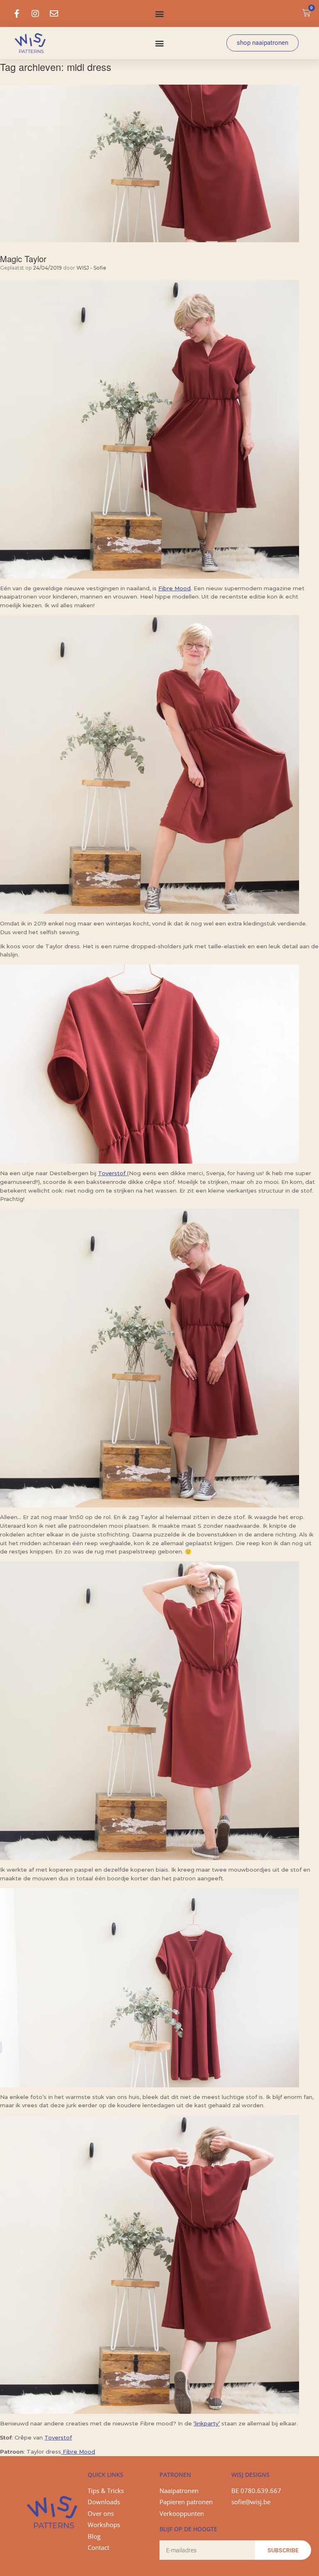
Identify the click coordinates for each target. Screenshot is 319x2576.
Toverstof (113, 1173)
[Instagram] (35, 14)
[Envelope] (54, 14)
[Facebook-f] (17, 14)
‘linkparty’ (207, 2423)
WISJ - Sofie (91, 268)
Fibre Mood (174, 588)
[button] (159, 13)
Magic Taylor (23, 259)
